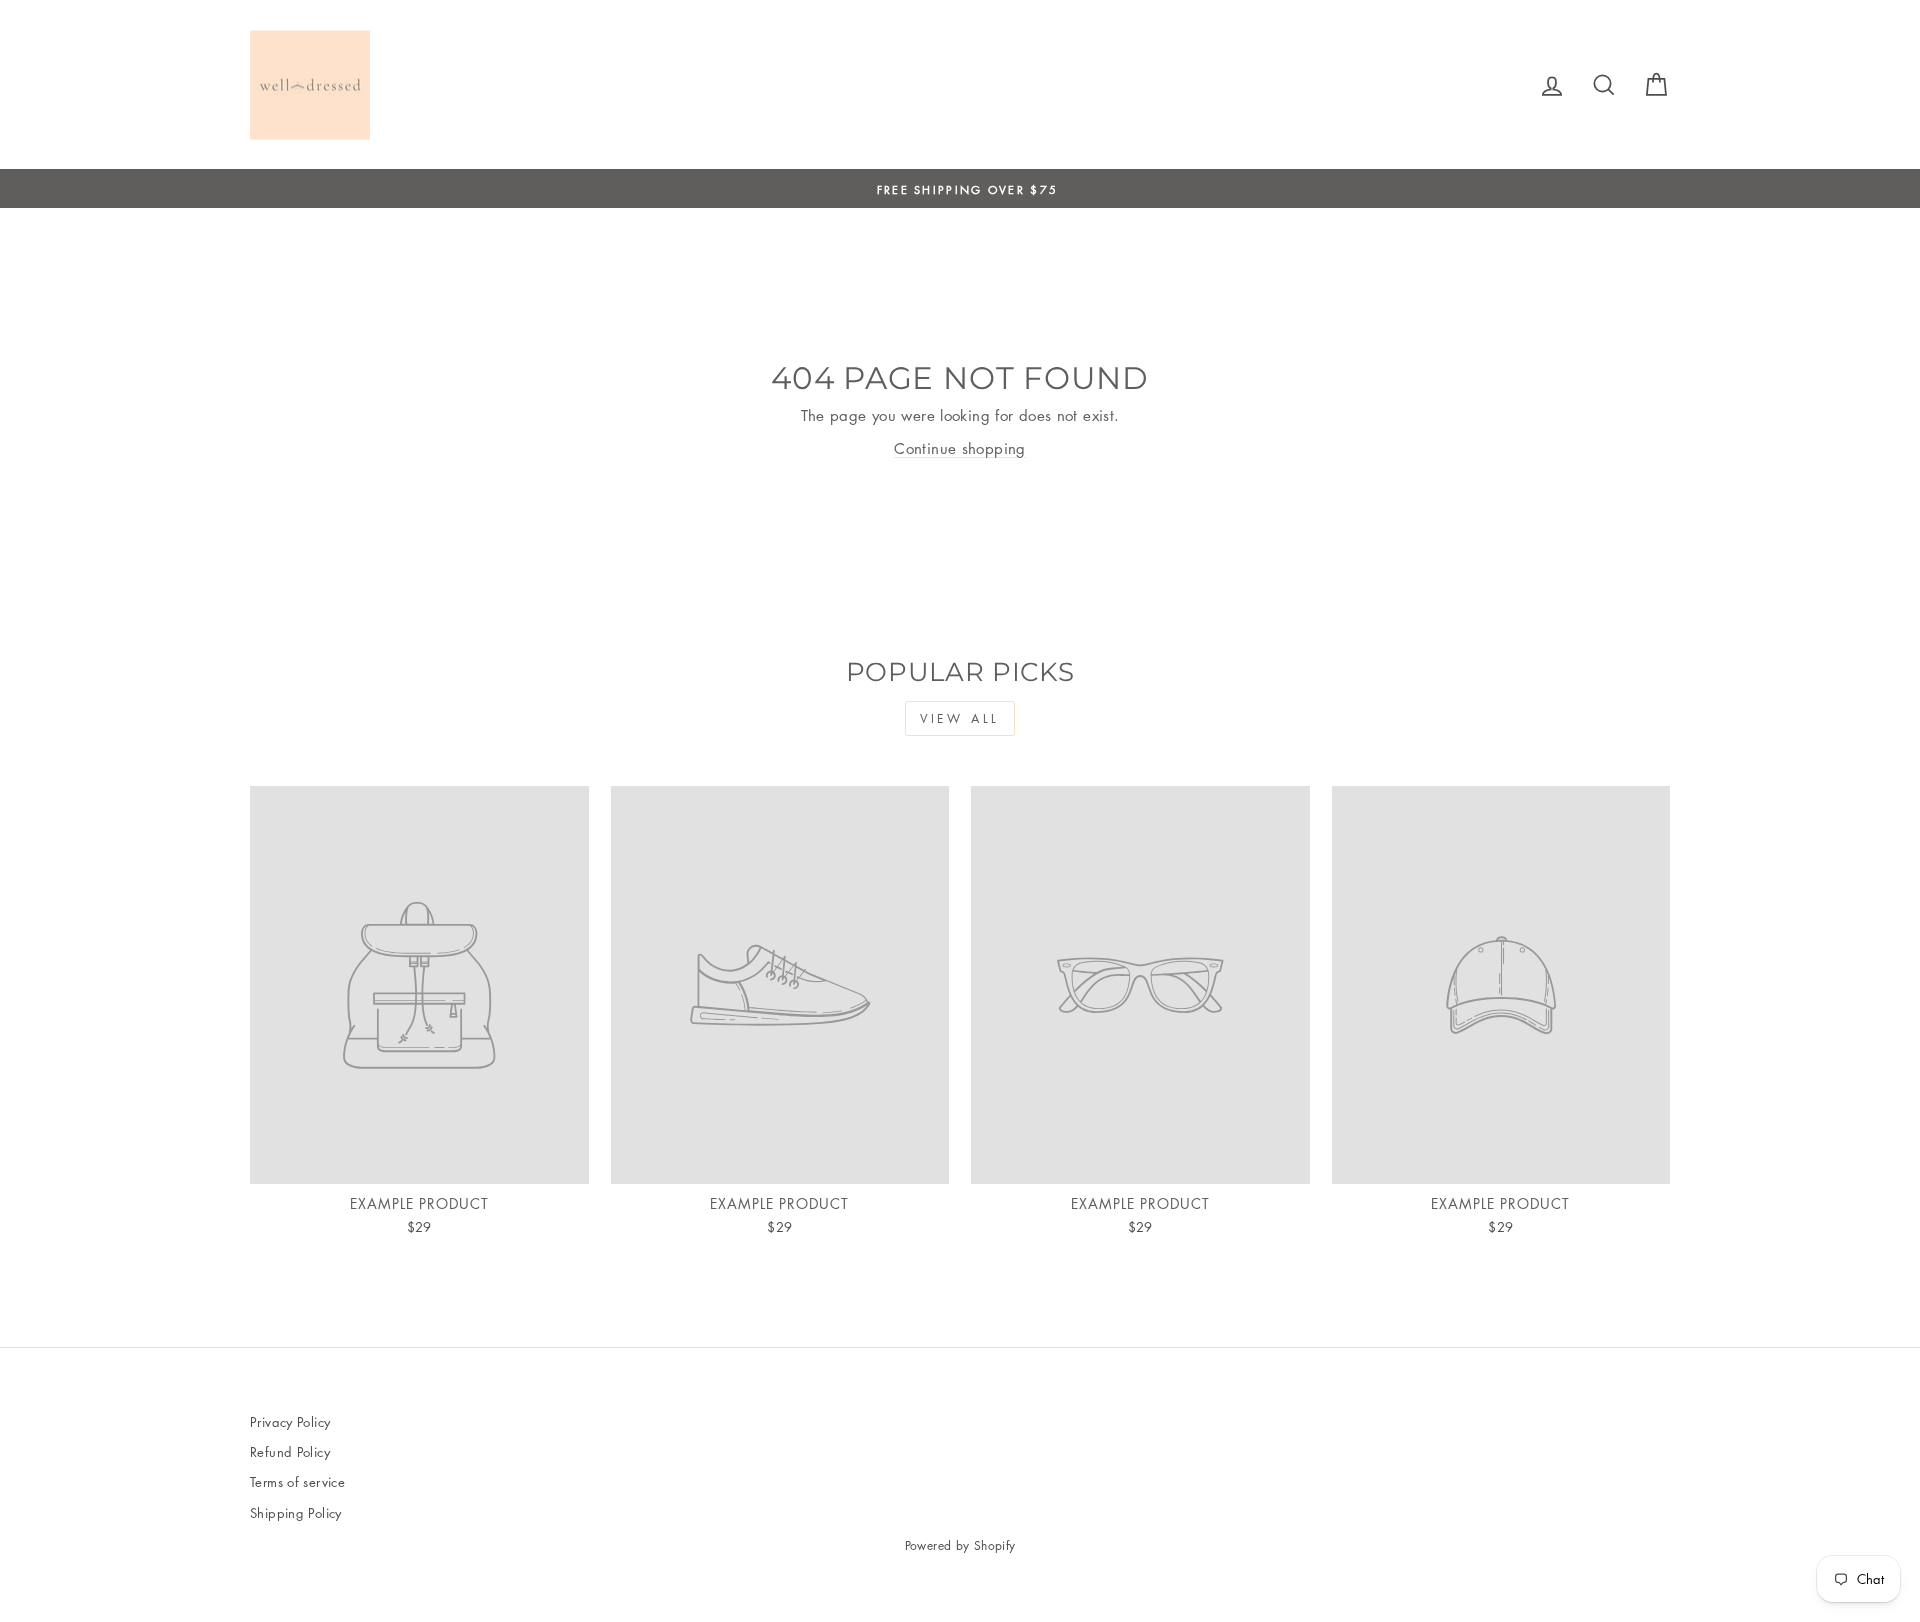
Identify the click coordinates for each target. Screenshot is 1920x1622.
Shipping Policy (296, 1512)
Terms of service (297, 1481)
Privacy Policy (290, 1421)
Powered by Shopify (960, 1545)
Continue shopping (959, 448)
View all (960, 718)
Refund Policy (290, 1451)
